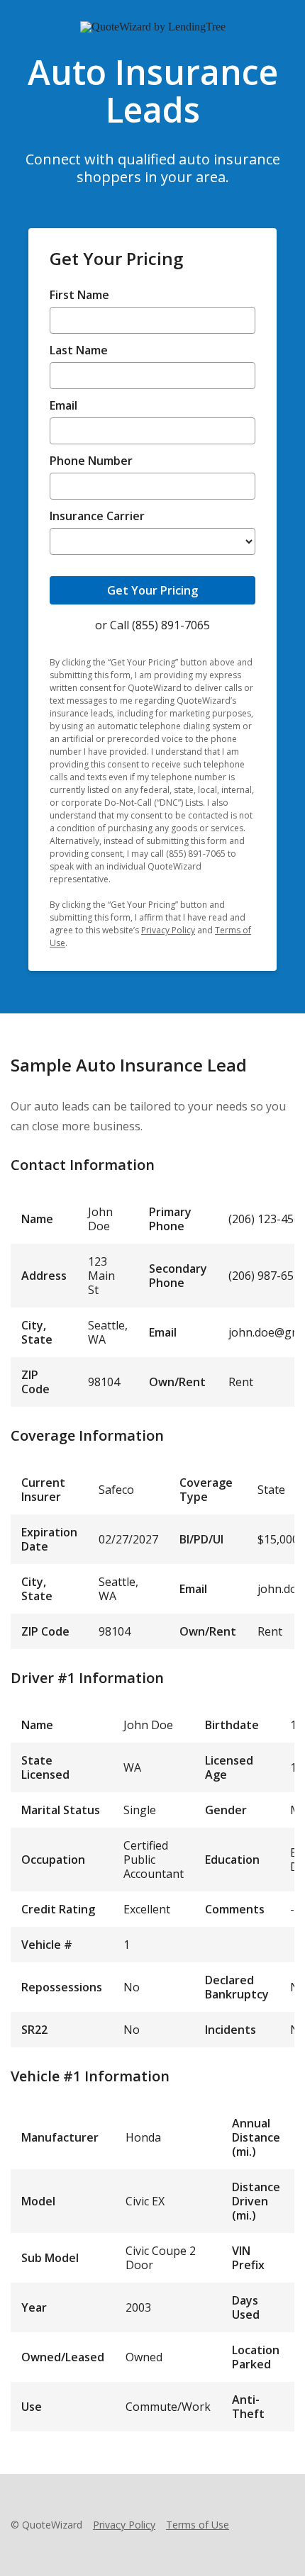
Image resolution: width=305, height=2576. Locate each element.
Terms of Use (198, 2525)
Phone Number (91, 461)
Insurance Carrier (97, 517)
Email (63, 406)
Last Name (79, 351)
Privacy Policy (168, 930)
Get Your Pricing (152, 590)
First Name (79, 296)
